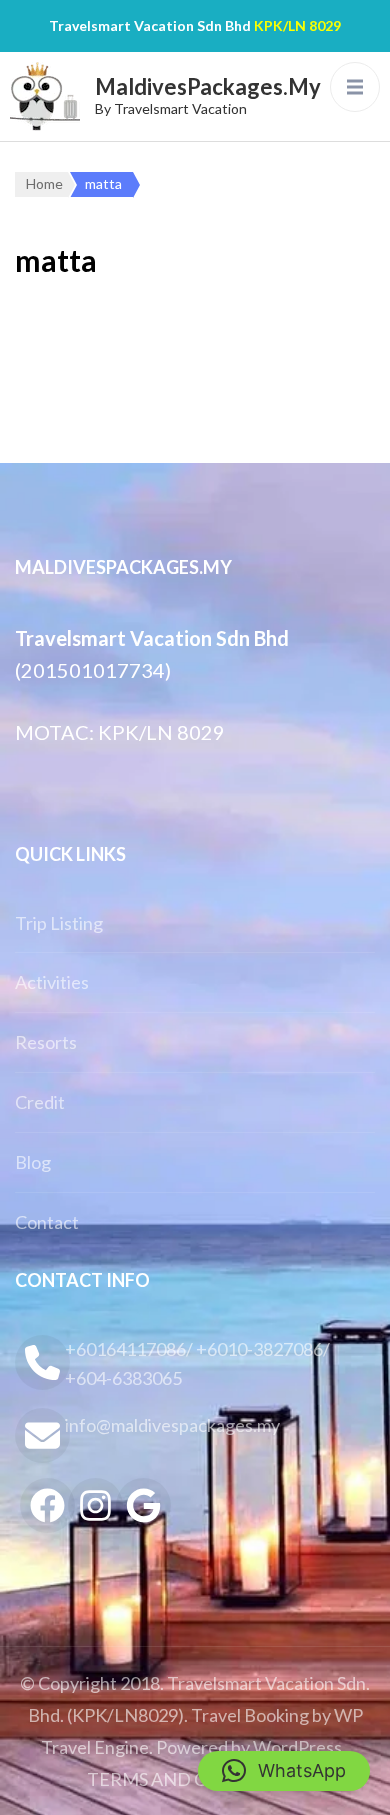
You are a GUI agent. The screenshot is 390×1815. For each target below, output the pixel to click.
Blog (33, 1162)
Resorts (46, 1042)
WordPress (297, 1747)
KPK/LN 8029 (297, 25)
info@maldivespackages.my (172, 1425)
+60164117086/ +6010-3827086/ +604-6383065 (197, 1363)
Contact (47, 1222)
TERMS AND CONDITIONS (198, 1779)
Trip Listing (59, 923)
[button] (284, 1771)
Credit (40, 1102)
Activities (52, 982)
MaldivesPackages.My (208, 86)
